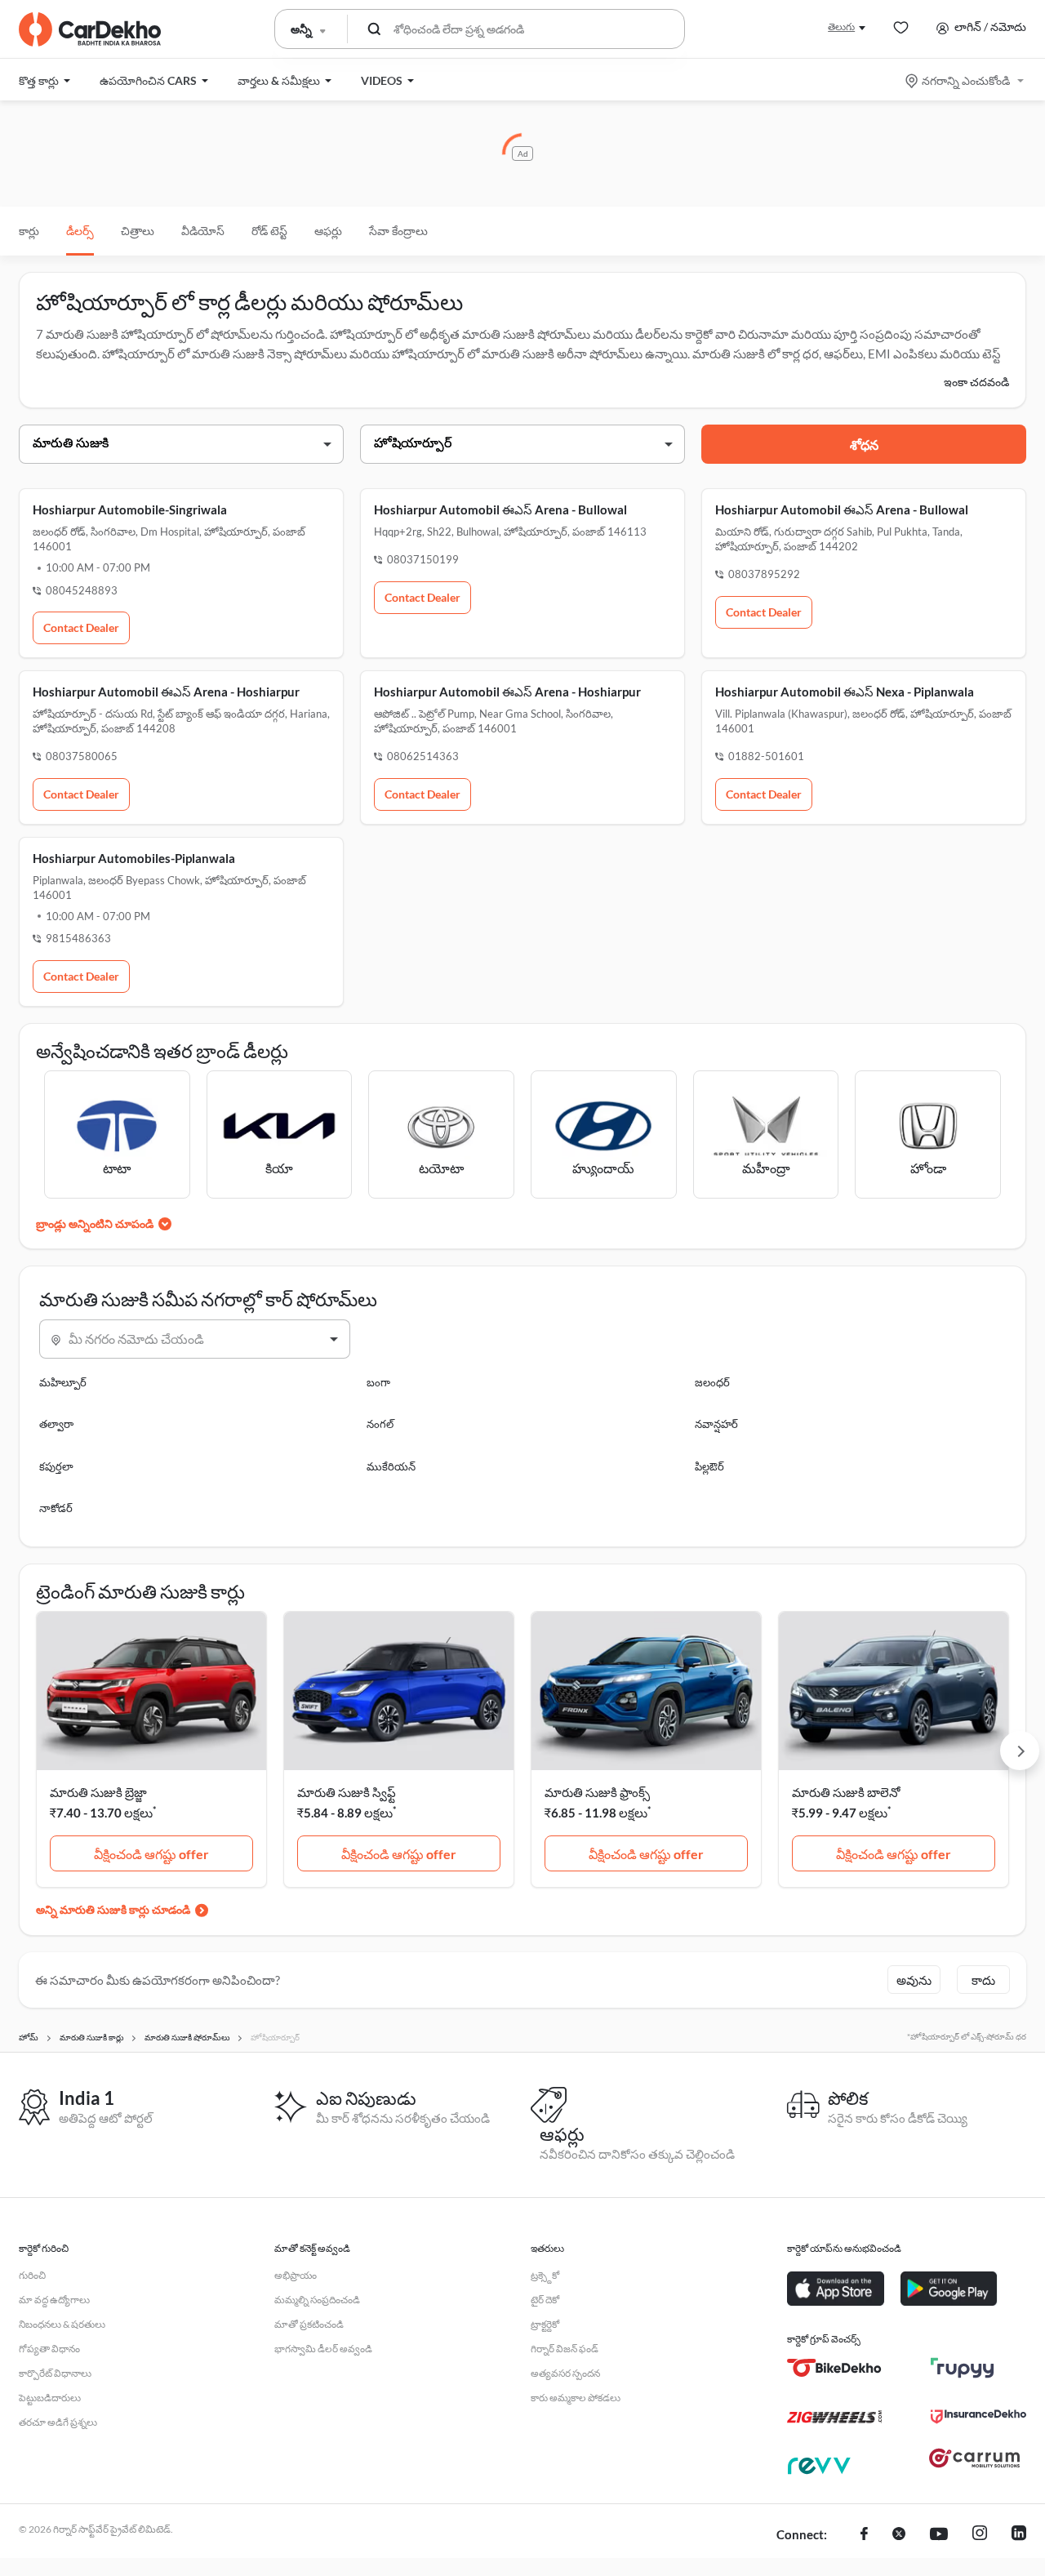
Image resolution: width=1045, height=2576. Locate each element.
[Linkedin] (1019, 2535)
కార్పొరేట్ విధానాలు (55, 2373)
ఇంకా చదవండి (976, 382)
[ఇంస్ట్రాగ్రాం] (980, 2535)
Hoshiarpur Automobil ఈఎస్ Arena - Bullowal (500, 509)
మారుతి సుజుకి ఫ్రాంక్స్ (597, 1792)
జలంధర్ (712, 1382)
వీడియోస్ (203, 231)
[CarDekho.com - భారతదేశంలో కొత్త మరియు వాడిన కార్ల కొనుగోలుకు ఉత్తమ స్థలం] (90, 29)
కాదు (983, 1980)
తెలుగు (841, 27)
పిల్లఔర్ (709, 1466)
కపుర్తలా (56, 1466)
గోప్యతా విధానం (49, 2349)
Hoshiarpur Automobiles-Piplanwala (134, 858)
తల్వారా (56, 1424)
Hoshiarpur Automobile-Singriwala (130, 509)
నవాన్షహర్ (716, 1424)
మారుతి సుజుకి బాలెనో (846, 1792)
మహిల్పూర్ (63, 1382)
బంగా (378, 1382)
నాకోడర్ (56, 1508)
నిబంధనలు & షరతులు (62, 2324)
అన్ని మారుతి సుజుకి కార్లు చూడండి (113, 1909)
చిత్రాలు (138, 231)
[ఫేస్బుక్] (864, 2535)
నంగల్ (380, 1424)
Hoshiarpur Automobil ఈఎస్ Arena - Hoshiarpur (166, 692)
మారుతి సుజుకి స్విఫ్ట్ (347, 1792)
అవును (914, 1980)
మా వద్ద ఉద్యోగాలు (54, 2300)
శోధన (864, 445)
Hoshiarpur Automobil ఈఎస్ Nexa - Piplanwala (845, 692)
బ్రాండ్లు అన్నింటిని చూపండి (95, 1223)
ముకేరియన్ (391, 1466)
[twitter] (899, 2535)
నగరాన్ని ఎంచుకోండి (966, 80)
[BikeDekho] (835, 2368)
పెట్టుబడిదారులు (50, 2398)
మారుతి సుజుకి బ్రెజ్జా (98, 1792)
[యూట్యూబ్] (939, 2535)
